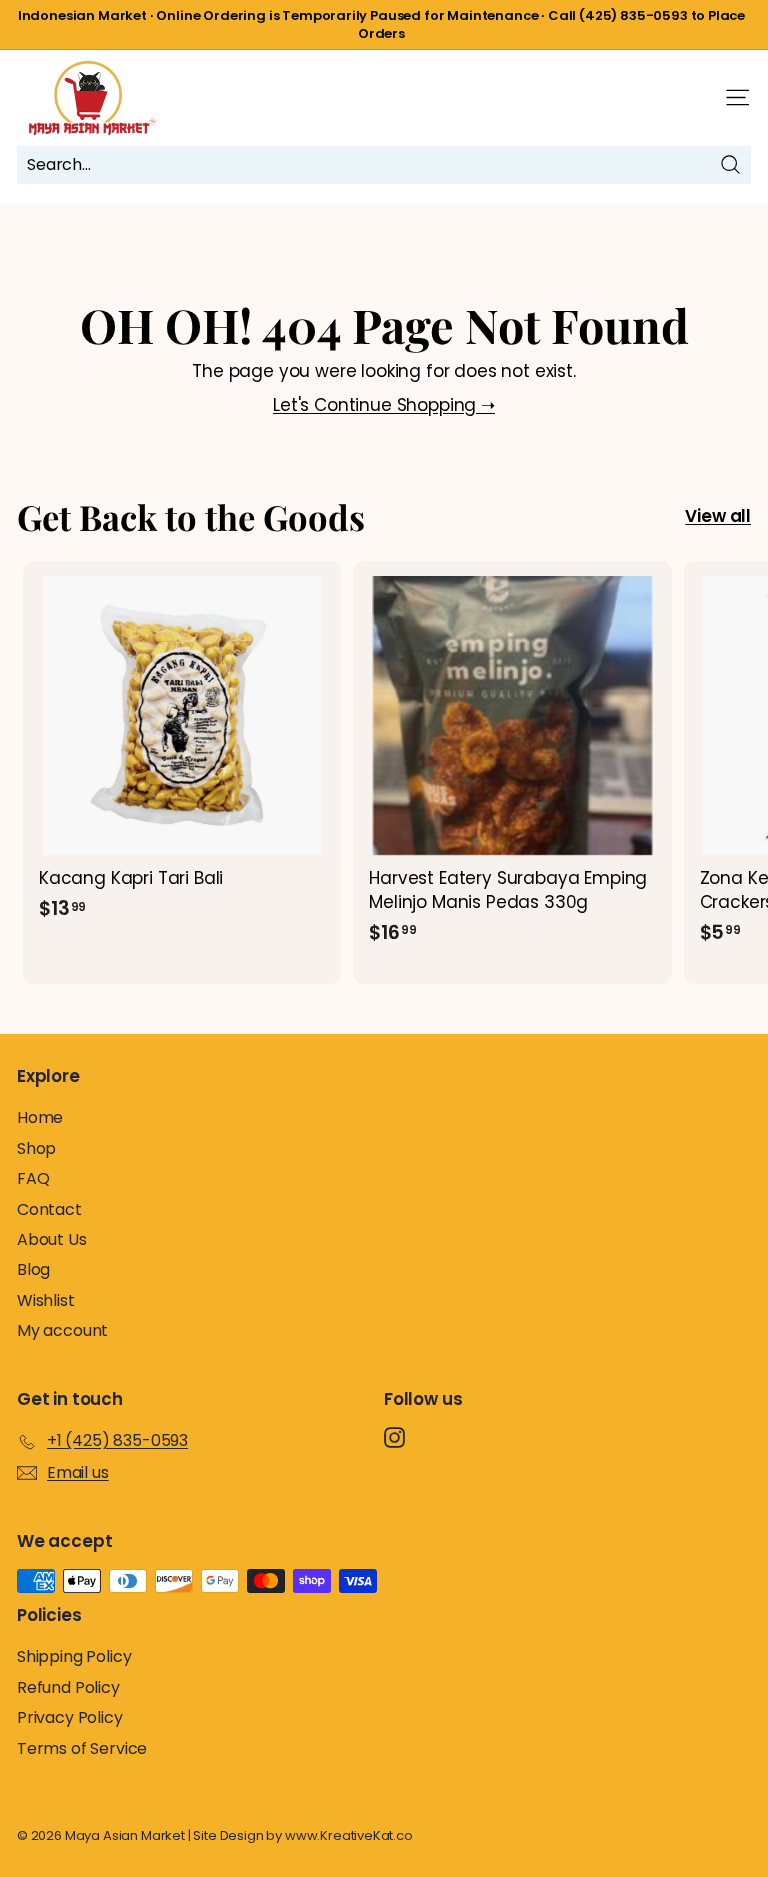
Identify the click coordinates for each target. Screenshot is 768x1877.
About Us (52, 1239)
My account (62, 1330)
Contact (49, 1209)
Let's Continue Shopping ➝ (384, 405)
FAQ (33, 1178)
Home (40, 1117)
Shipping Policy (74, 1656)
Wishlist (46, 1300)
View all (718, 516)
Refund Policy (68, 1687)
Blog (33, 1269)
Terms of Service (82, 1748)
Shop (36, 1148)
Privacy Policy (70, 1717)
